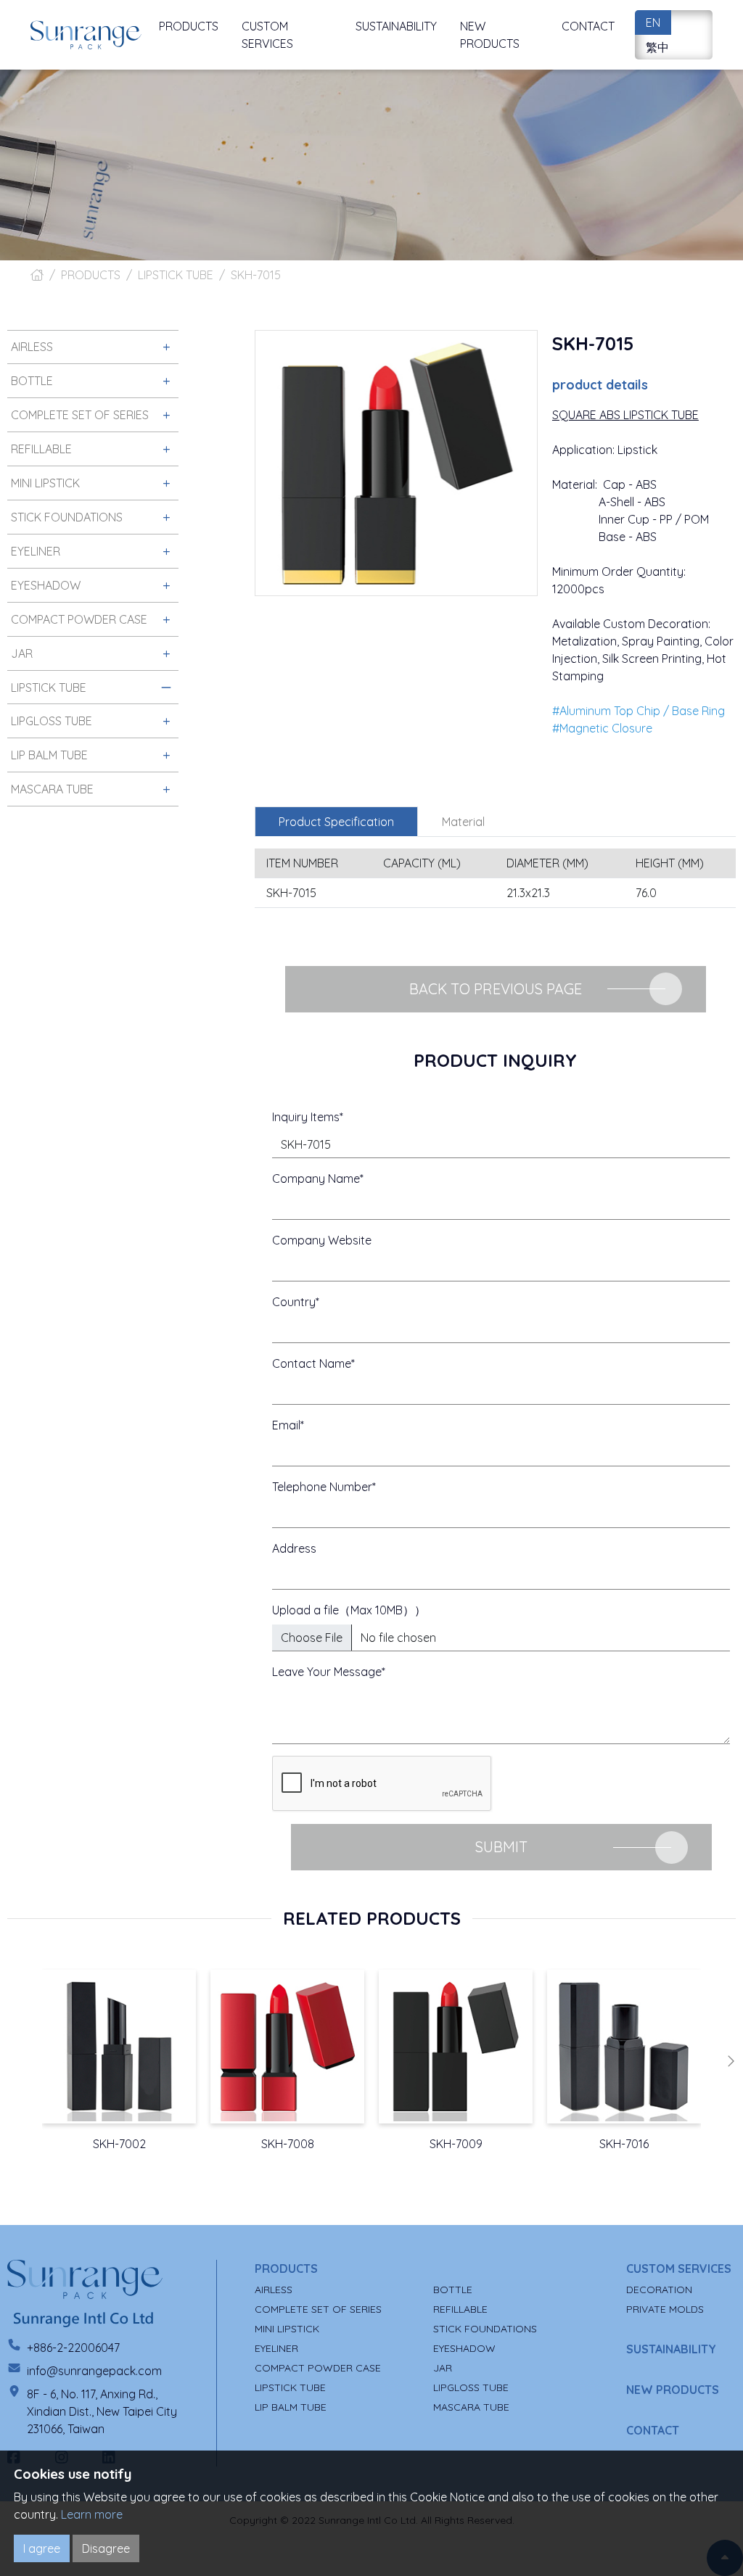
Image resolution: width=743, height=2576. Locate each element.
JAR (443, 2368)
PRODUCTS (91, 275)
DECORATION (659, 2290)
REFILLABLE (460, 2309)
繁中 (657, 47)
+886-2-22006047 (73, 2348)
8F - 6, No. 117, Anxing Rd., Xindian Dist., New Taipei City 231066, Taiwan (102, 2411)
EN (653, 22)
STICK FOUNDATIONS (485, 2329)
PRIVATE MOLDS (665, 2309)
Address (294, 1548)
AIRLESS (274, 2290)
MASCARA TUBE (471, 2407)
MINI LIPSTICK (287, 2329)
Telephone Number (322, 1487)
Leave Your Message (327, 1672)
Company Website (322, 1240)
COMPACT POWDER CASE (318, 2368)
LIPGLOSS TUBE (471, 2387)
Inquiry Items (306, 1117)
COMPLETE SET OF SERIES (318, 2309)
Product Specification (336, 822)
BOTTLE (453, 2290)
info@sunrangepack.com (94, 2371)
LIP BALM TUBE (291, 2407)
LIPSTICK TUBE (176, 275)
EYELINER (276, 2348)
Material (463, 822)
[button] (731, 2061)
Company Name (316, 1178)
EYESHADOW (464, 2348)
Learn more (92, 2514)
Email (286, 1425)
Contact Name (312, 1363)
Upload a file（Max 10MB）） (349, 1610)
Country (294, 1302)
